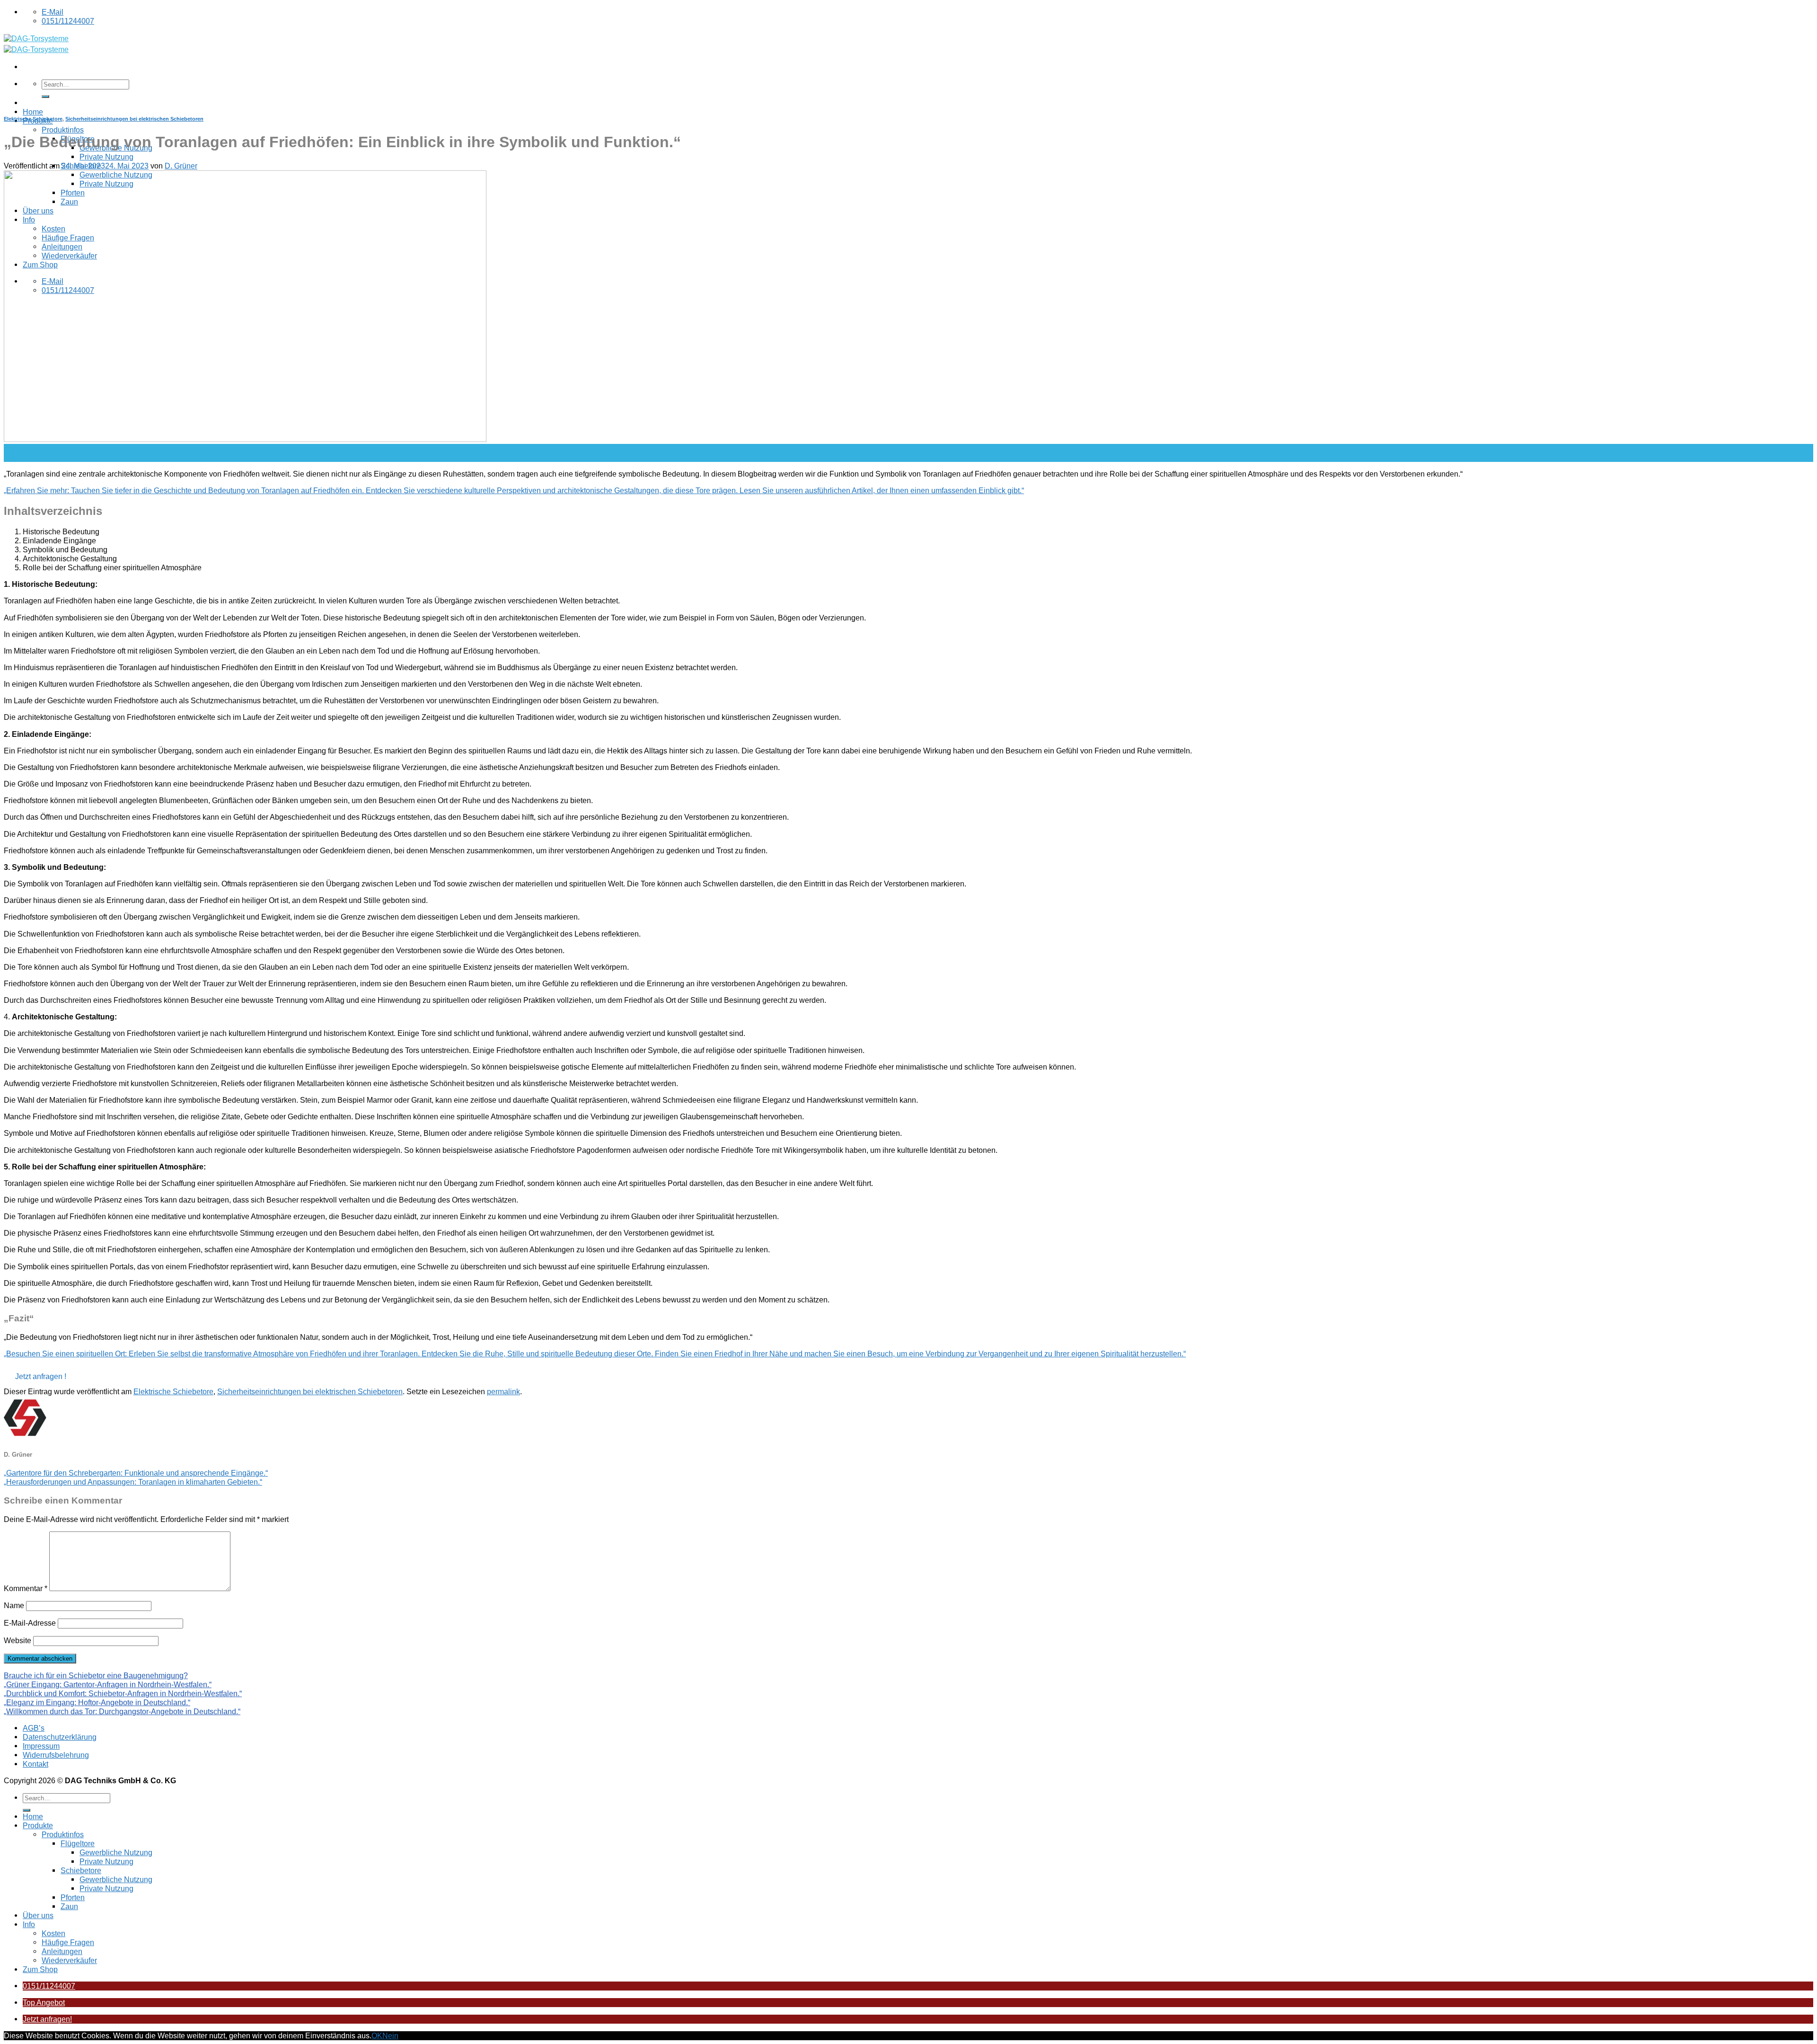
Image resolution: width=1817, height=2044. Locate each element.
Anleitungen (62, 1951)
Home (33, 112)
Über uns (38, 1915)
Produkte (38, 1825)
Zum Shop (40, 1969)
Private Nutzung (106, 157)
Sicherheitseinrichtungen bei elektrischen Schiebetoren (134, 119)
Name (14, 1605)
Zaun (69, 1906)
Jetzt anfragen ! (41, 1376)
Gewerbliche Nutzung (116, 1852)
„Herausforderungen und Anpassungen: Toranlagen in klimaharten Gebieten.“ (133, 1482)
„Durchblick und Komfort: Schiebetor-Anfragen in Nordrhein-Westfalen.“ (123, 1693)
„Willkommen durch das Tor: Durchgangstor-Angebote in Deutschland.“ (122, 1711)
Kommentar (26, 1588)
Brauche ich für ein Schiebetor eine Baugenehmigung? (96, 1675)
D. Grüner (181, 166)
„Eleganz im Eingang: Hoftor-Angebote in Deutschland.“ (97, 1702)
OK (377, 2035)
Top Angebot (44, 2002)
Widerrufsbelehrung (56, 1755)
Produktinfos (63, 130)
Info (29, 1924)
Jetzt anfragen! (47, 2019)
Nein (390, 2035)
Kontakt (35, 1764)
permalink (503, 1391)
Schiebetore (81, 1870)
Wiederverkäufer (69, 1960)
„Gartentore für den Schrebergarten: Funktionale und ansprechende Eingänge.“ (136, 1473)
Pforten (73, 1897)
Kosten (53, 1933)
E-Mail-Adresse (30, 1623)
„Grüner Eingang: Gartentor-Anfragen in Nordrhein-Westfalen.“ (108, 1684)
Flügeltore (78, 1843)
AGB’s (34, 1728)
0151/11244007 (49, 1986)
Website (18, 1640)
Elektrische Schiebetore (33, 119)
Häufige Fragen (68, 1942)
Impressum (41, 1746)
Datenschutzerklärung (60, 1737)
